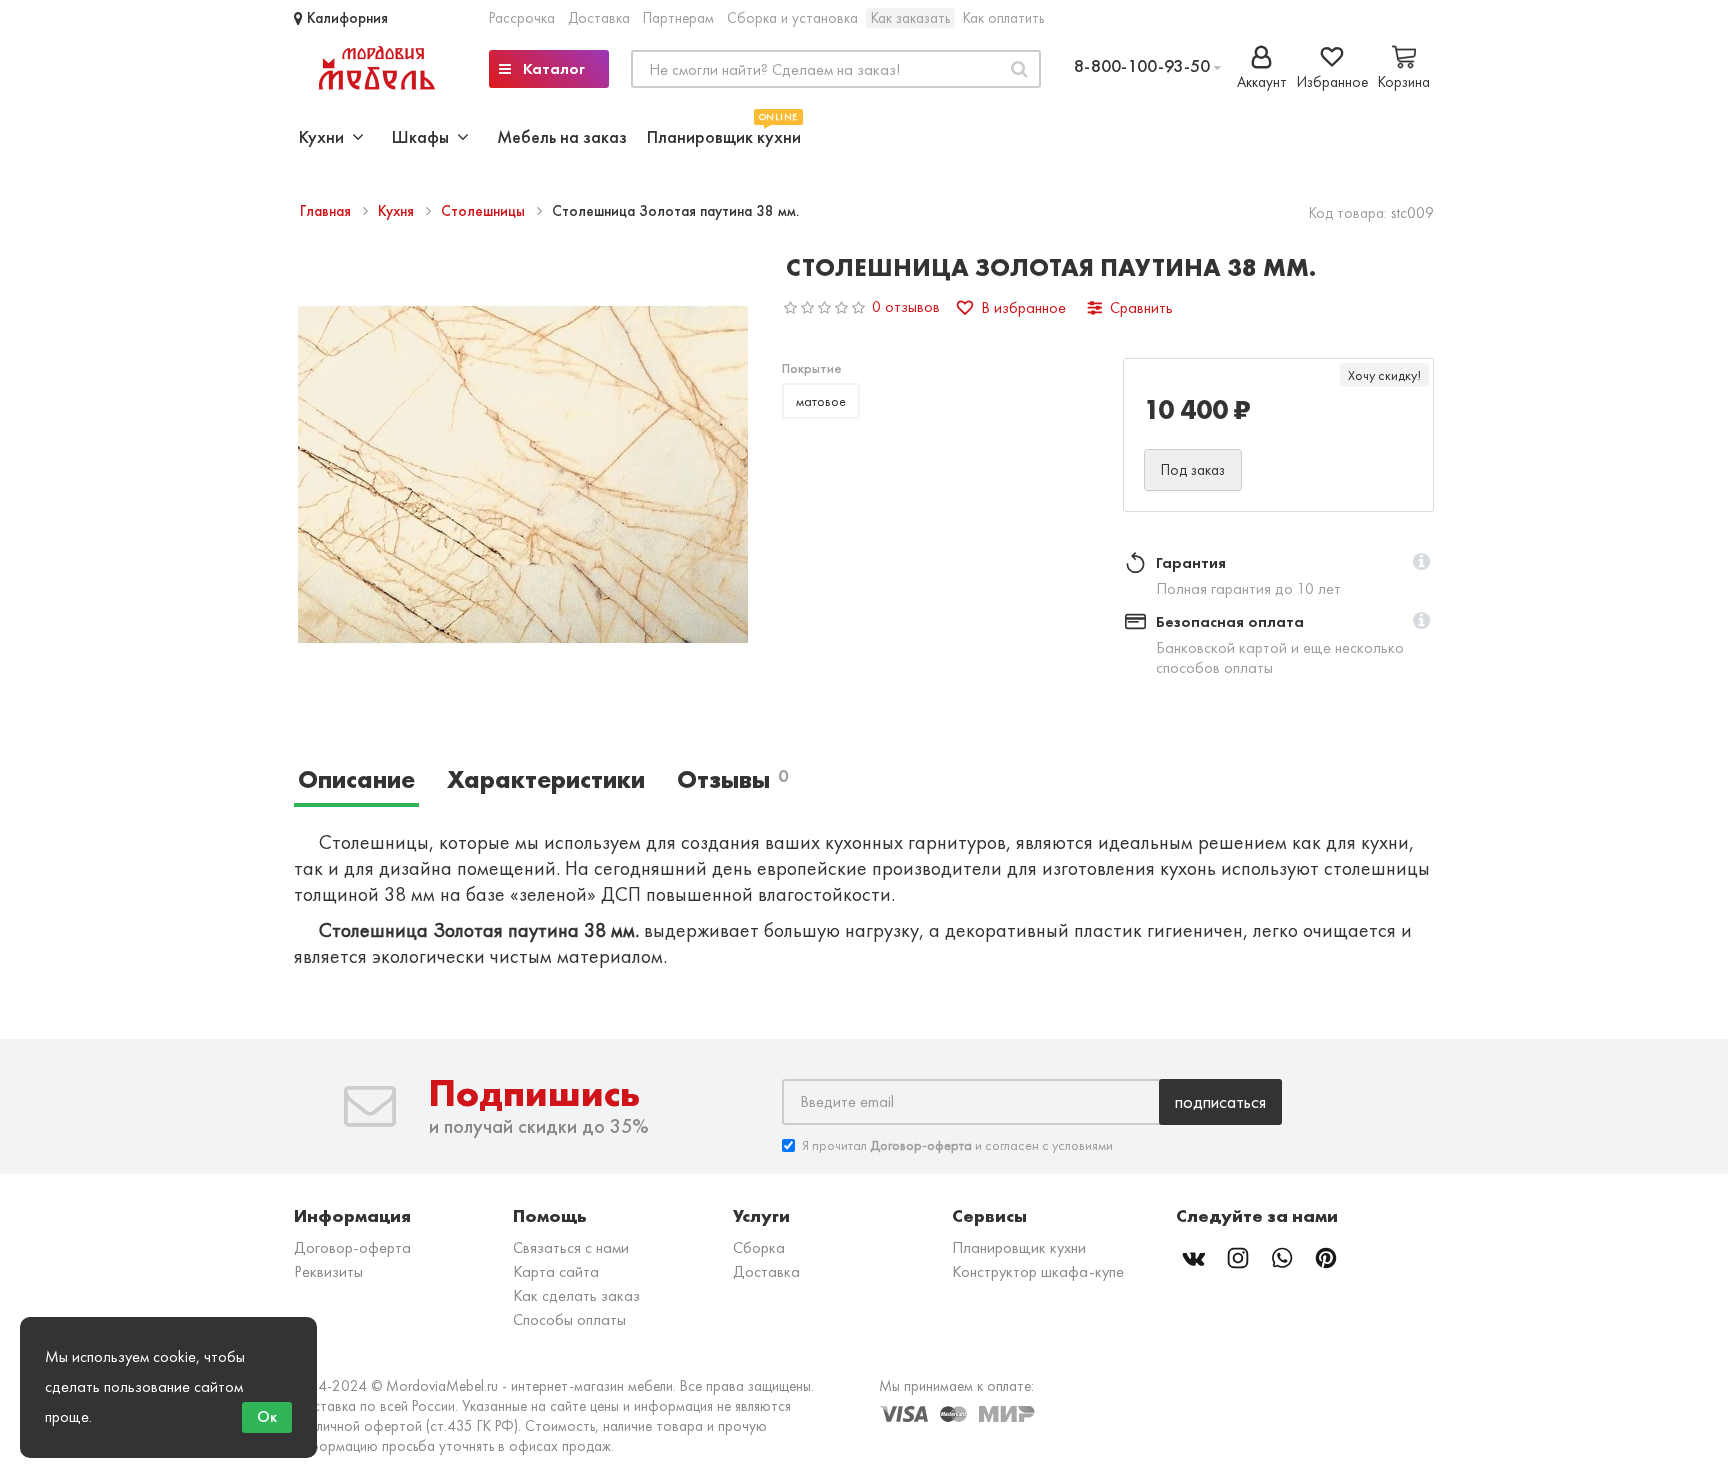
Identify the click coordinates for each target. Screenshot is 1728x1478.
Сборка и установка (792, 18)
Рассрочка (522, 18)
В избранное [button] (1023, 307)
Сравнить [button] (1141, 307)
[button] (1421, 563)
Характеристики (546, 779)
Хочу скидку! (1384, 375)
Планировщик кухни (724, 134)
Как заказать (910, 18)
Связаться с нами (571, 1247)
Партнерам (678, 18)
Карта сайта (556, 1271)
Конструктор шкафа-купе (1038, 1271)
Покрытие (812, 368)
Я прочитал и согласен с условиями (957, 1145)
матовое (821, 401)
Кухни (325, 136)
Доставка (599, 18)
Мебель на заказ (562, 136)
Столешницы (485, 211)
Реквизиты (328, 1271)
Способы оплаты (569, 1319)
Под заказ (1193, 470)
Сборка (759, 1247)
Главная (327, 211)
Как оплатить (1003, 18)
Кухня (398, 211)
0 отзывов (906, 306)
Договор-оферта (352, 1247)
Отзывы (732, 779)
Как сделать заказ (576, 1295)
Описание (356, 779)
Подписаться (1220, 1101)
